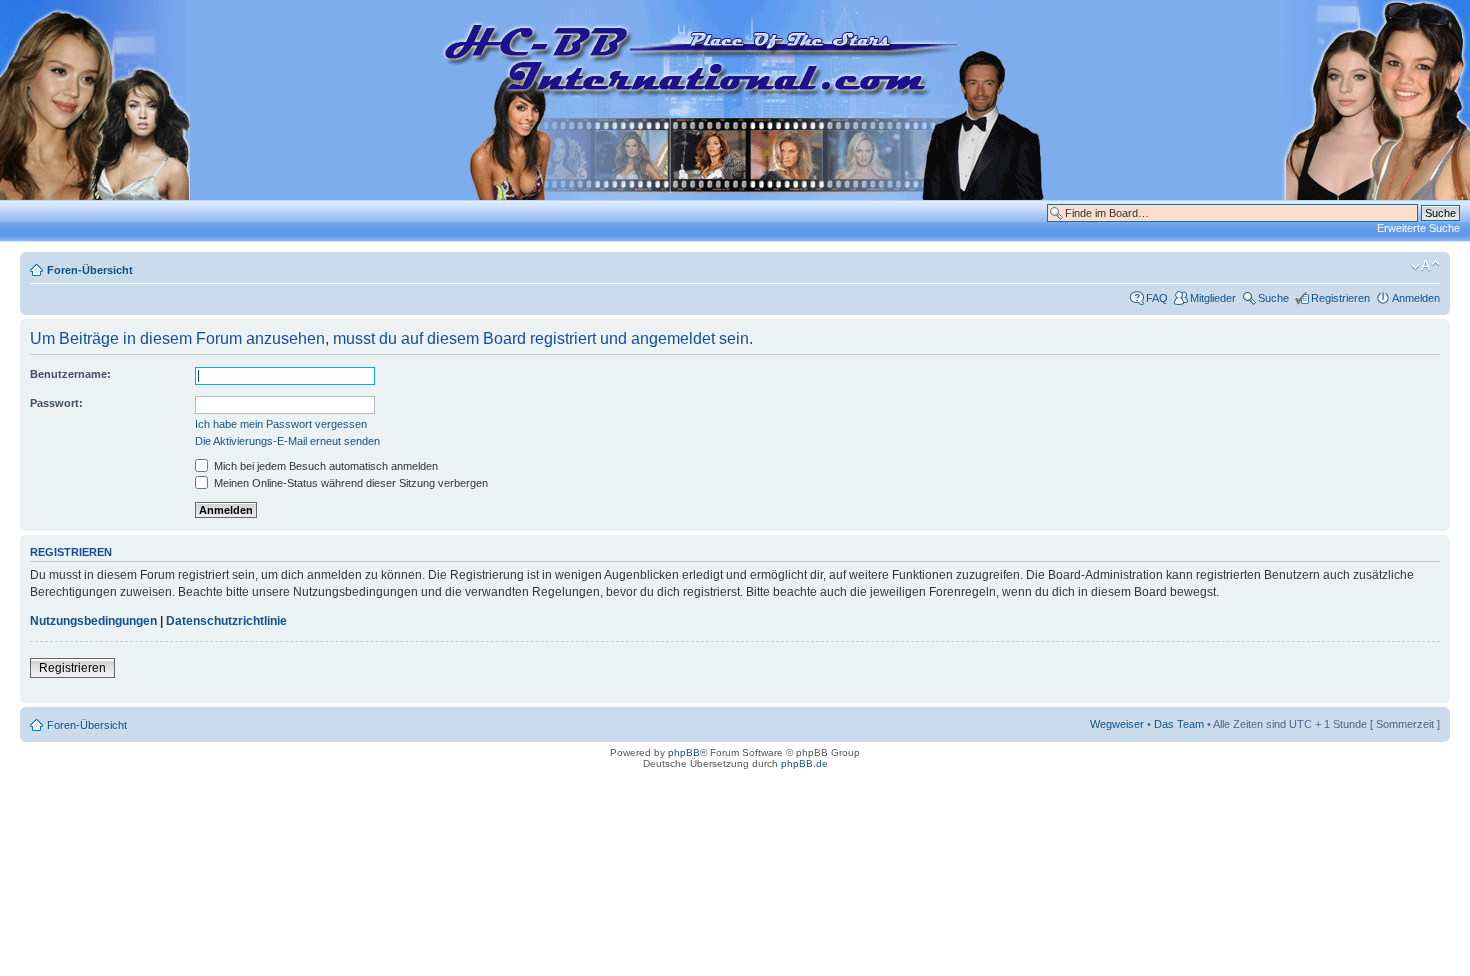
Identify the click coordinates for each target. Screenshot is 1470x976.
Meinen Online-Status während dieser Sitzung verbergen (349, 483)
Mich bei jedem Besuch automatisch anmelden (324, 466)
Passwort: (56, 403)
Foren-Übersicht (90, 270)
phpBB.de (804, 763)
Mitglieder (1213, 298)
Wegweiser (1117, 724)
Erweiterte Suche (1418, 228)
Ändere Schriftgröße (1425, 266)
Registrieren (1340, 298)
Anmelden (1416, 298)
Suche (1273, 298)
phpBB (684, 752)
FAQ (1157, 298)
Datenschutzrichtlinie (226, 621)
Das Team (1179, 724)
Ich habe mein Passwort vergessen (281, 424)
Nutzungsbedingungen (93, 621)
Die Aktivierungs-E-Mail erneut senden (287, 441)
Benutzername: (70, 374)
